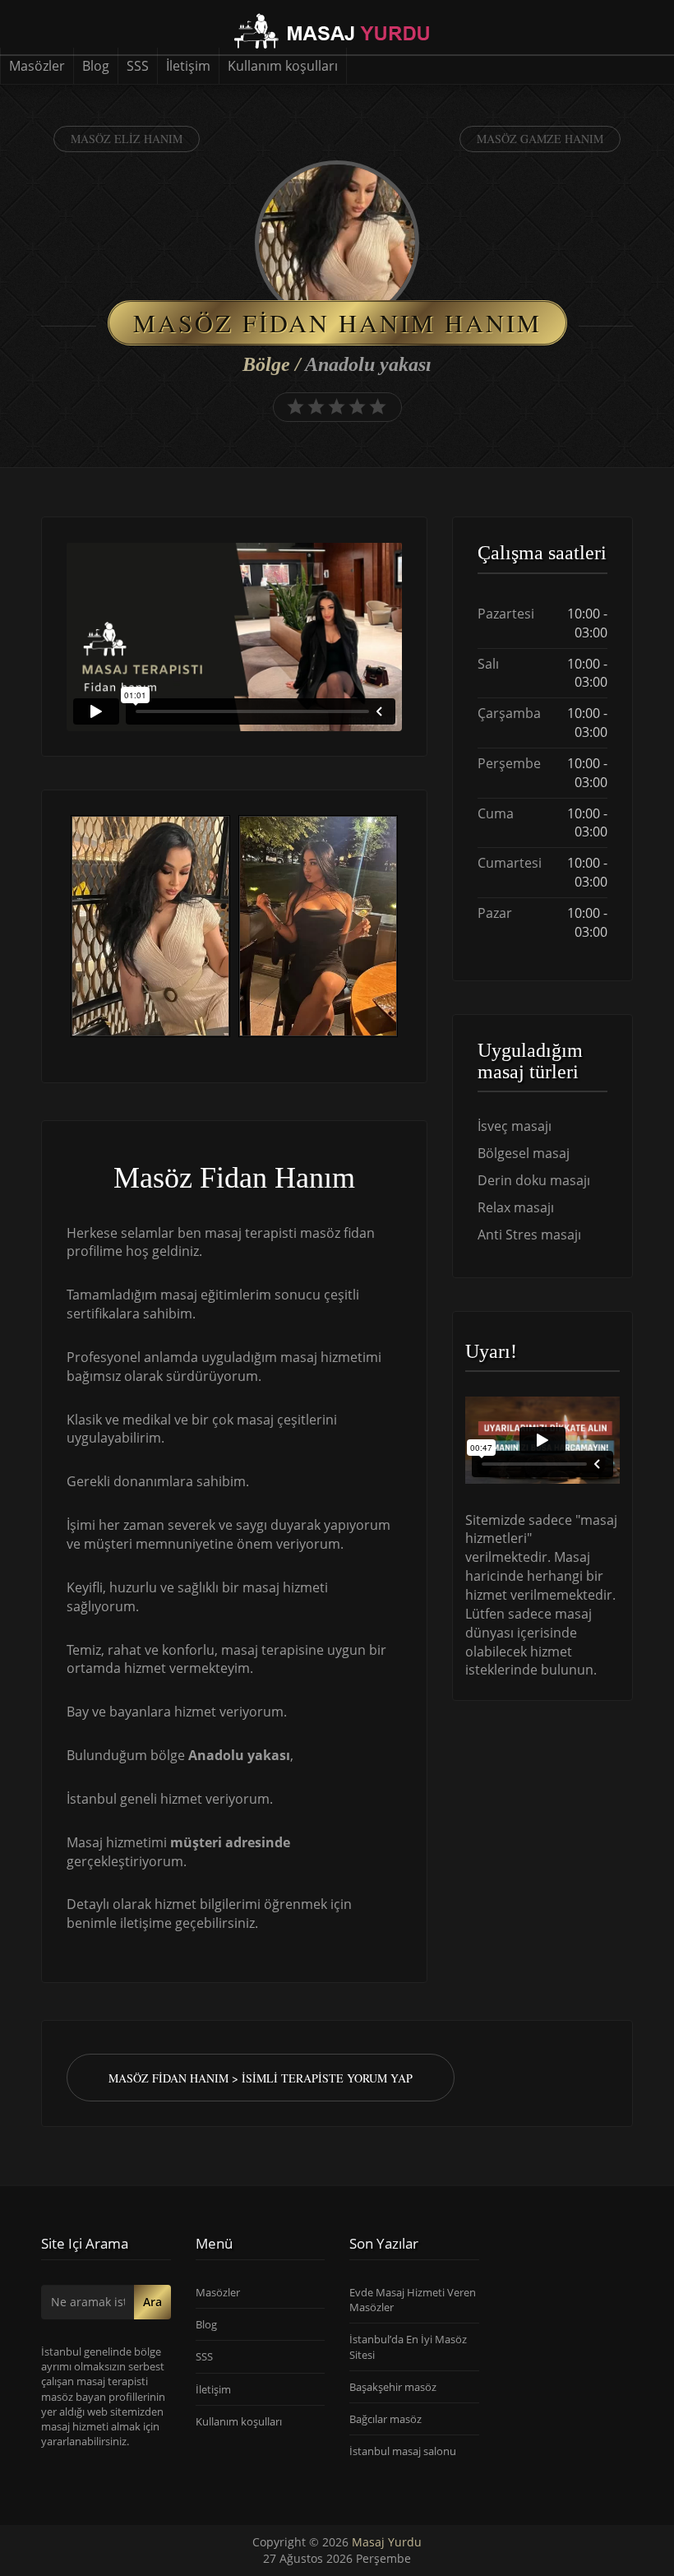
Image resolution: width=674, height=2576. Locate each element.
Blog (96, 66)
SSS (138, 66)
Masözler (37, 66)
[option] (150, 928)
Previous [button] (67, 928)
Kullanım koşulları (283, 66)
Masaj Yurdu (387, 2542)
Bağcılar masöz (385, 2419)
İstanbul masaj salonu (403, 2451)
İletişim (188, 66)
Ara (152, 2302)
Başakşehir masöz (393, 2387)
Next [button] (402, 928)
